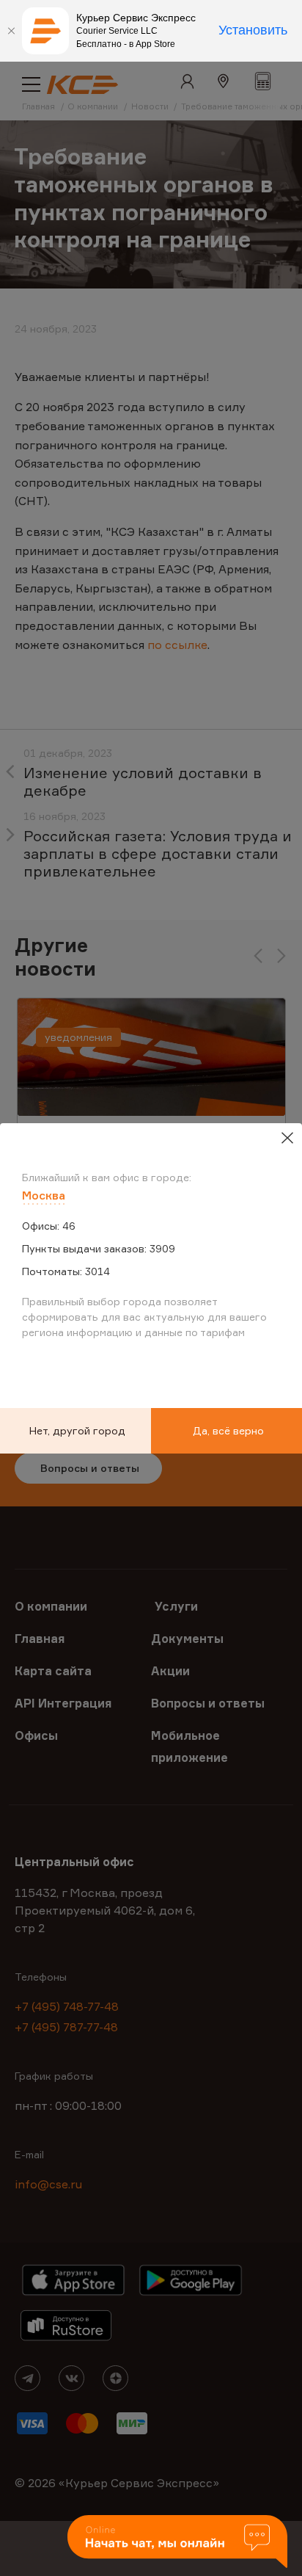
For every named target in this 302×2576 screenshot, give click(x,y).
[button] (177, 2543)
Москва (44, 1195)
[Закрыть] (11, 31)
